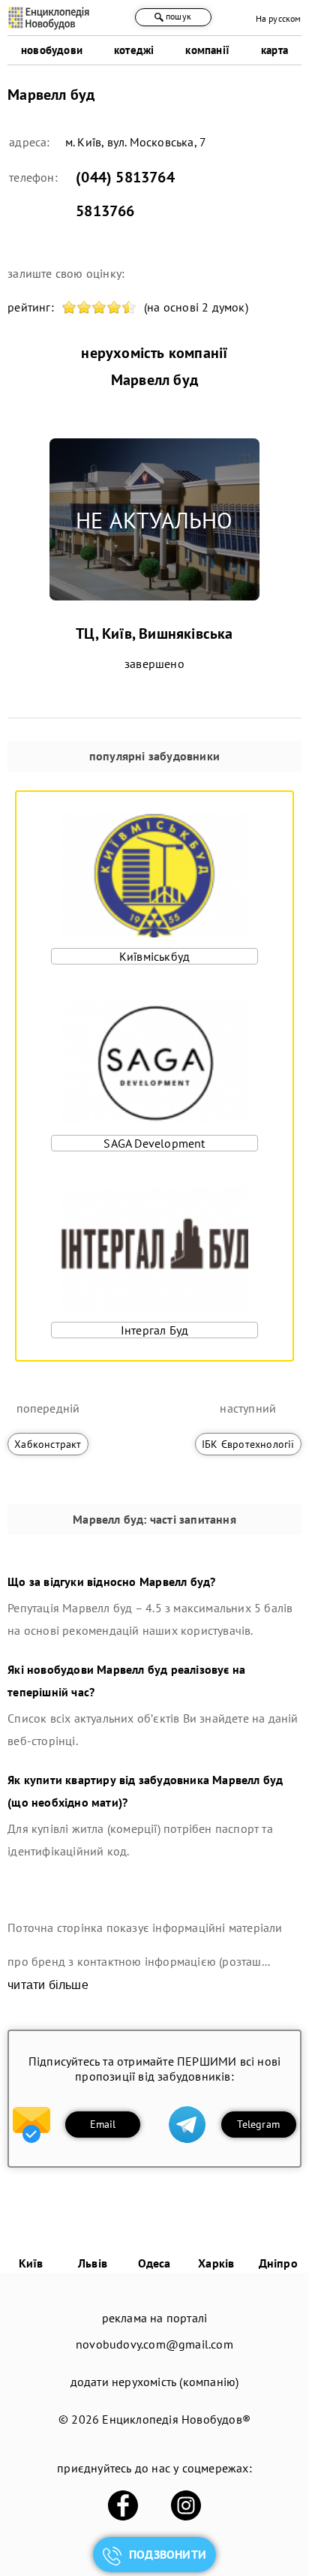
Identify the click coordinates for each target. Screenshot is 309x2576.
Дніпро (278, 2263)
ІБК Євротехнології (248, 1444)
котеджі (134, 50)
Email (103, 2124)
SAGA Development (154, 1143)
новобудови (52, 50)
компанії (207, 50)
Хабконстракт (48, 1444)
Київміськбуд (154, 956)
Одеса (154, 2263)
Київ (31, 2263)
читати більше (48, 1985)
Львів (93, 2263)
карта (274, 50)
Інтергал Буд (154, 1330)
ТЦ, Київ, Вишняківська (154, 633)
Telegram (258, 2124)
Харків (216, 2263)
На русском (279, 18)
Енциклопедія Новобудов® (176, 2419)
